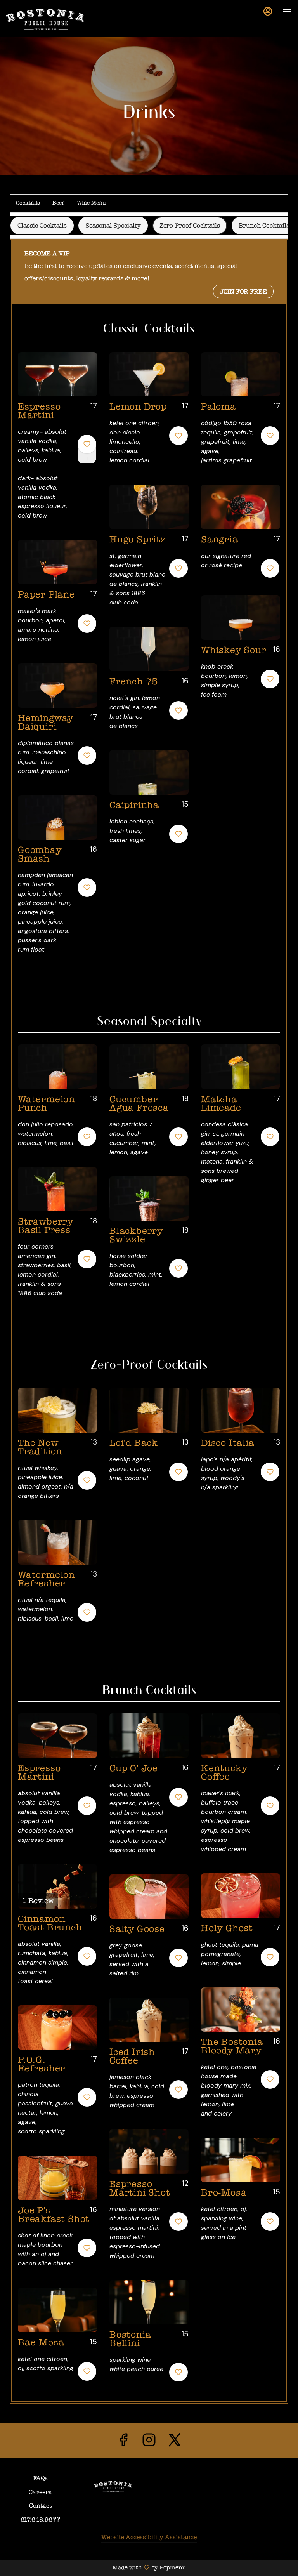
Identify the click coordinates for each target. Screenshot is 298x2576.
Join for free (243, 291)
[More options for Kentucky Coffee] (270, 1806)
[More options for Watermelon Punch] (87, 1137)
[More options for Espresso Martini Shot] (178, 2222)
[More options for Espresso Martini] (87, 444)
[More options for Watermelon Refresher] (87, 1612)
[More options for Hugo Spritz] (178, 568)
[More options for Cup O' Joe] (178, 1797)
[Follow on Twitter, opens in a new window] (175, 2442)
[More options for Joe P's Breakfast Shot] (87, 2248)
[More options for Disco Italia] (270, 1472)
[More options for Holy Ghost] (270, 1957)
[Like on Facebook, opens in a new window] (123, 2442)
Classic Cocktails (42, 225)
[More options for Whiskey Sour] (270, 679)
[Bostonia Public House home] (45, 19)
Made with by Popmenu (93, 2568)
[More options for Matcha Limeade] (270, 1137)
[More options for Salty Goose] (178, 1958)
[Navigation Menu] (287, 12)
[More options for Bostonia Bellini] (178, 2372)
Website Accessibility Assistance (149, 2537)
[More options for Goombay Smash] (87, 888)
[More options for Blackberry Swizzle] (178, 1268)
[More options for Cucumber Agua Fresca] (178, 1137)
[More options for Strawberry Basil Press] (87, 1259)
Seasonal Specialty (113, 225)
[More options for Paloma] (270, 436)
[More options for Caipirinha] (178, 834)
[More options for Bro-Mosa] (270, 2222)
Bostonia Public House (113, 2487)
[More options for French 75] (178, 710)
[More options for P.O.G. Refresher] (87, 2097)
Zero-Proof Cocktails (190, 225)
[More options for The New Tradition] (87, 1480)
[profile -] (268, 11)
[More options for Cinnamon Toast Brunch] (87, 1956)
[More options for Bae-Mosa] (87, 2371)
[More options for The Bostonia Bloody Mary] (270, 2079)
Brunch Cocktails (264, 225)
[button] (57, 443)
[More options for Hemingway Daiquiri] (87, 756)
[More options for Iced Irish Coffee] (178, 2090)
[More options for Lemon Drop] (178, 436)
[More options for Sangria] (270, 568)
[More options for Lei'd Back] (178, 1472)
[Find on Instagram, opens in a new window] (149, 2442)
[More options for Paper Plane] (87, 624)
